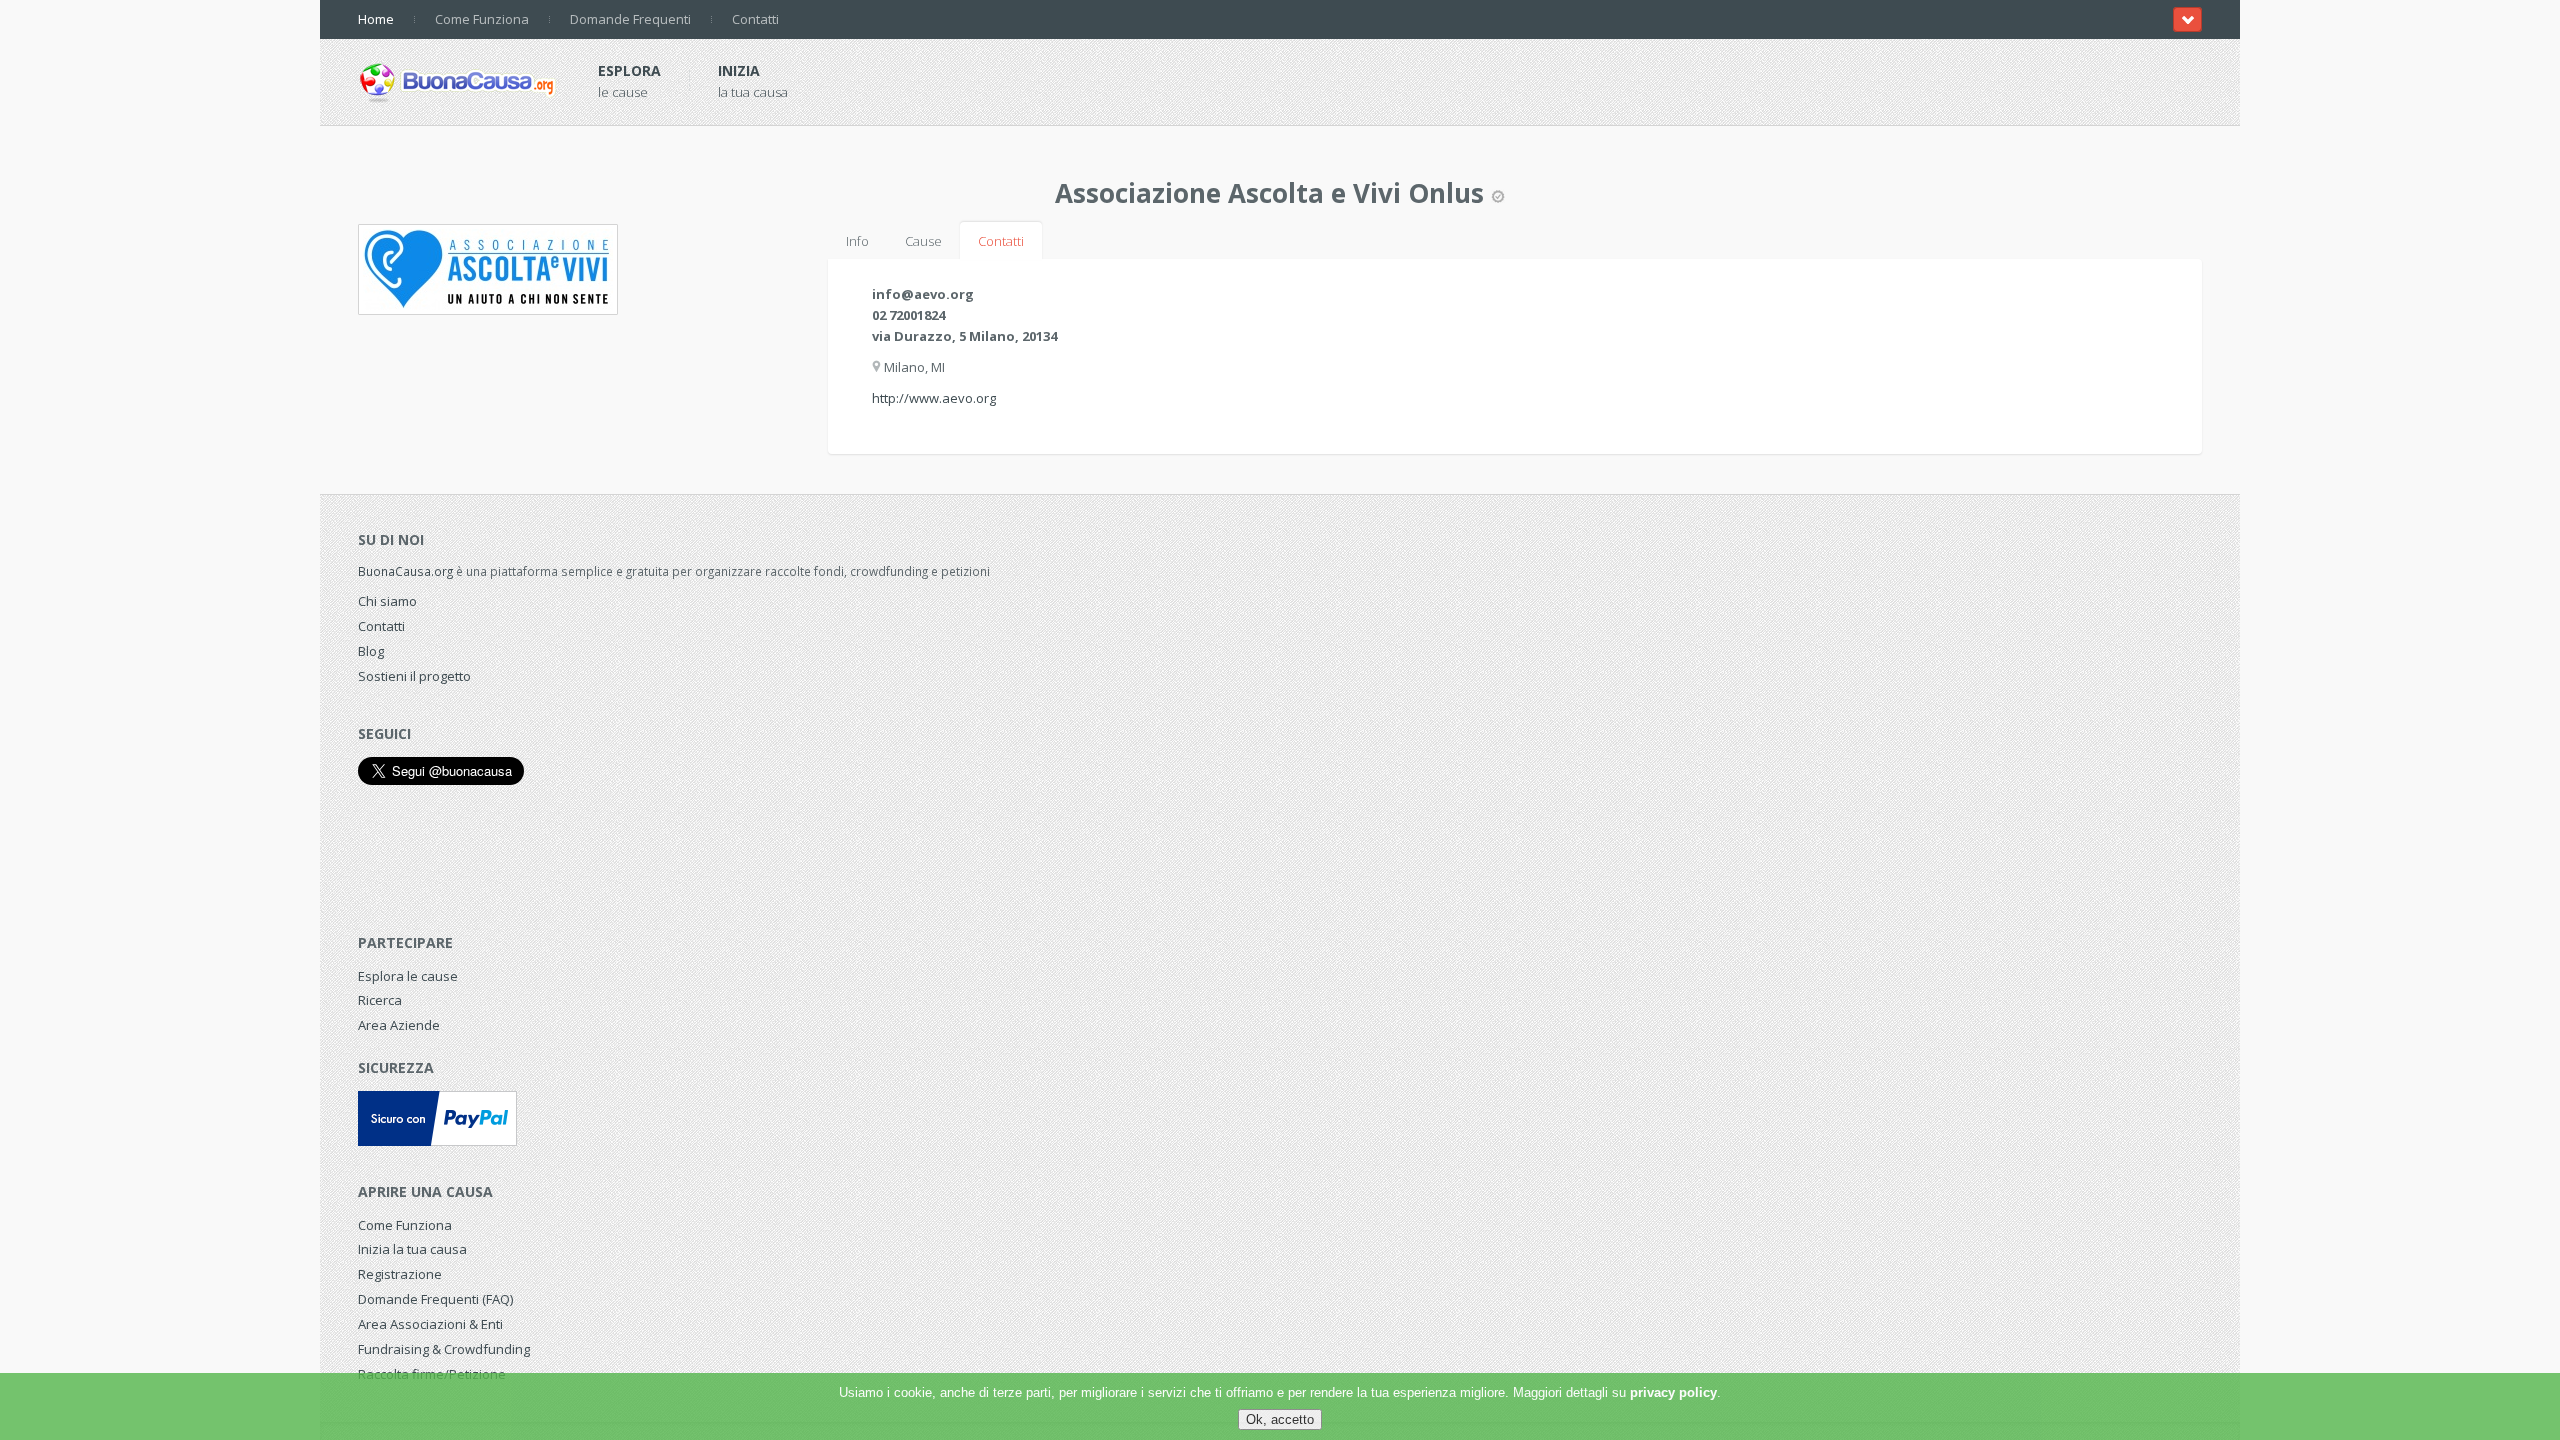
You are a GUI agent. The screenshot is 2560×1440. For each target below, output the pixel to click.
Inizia (739, 70)
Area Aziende (399, 1025)
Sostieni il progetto (414, 676)
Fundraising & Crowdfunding (444, 1349)
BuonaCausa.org (405, 571)
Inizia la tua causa (412, 1249)
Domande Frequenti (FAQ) (435, 1299)
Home (376, 19)
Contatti (755, 19)
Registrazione (400, 1274)
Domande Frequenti (630, 19)
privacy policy (1673, 1392)
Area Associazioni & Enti (430, 1324)
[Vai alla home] (458, 79)
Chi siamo (387, 601)
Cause (923, 241)
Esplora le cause (408, 976)
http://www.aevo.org (934, 398)
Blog (371, 651)
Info (857, 241)
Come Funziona (482, 19)
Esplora (629, 70)
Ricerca (380, 1000)
